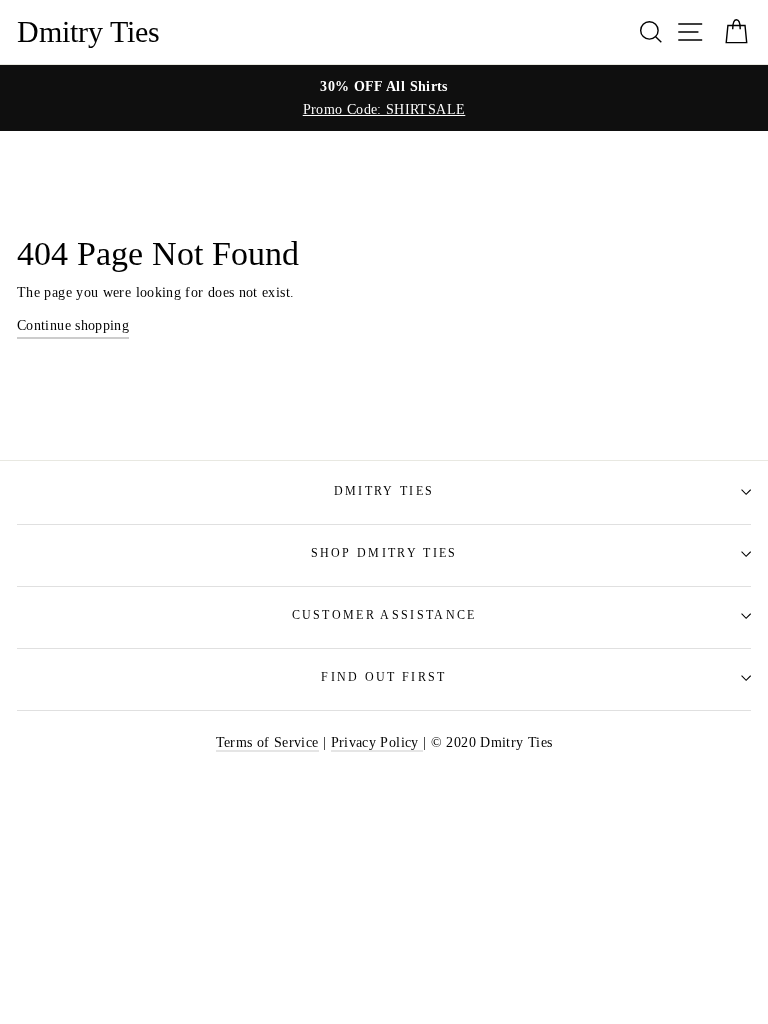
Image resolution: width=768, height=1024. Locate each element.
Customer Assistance (384, 615)
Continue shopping (73, 325)
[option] (384, 98)
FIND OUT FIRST (383, 677)
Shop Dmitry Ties (384, 553)
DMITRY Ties (384, 491)
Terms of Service (267, 742)
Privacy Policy (377, 742)
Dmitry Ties (88, 32)
